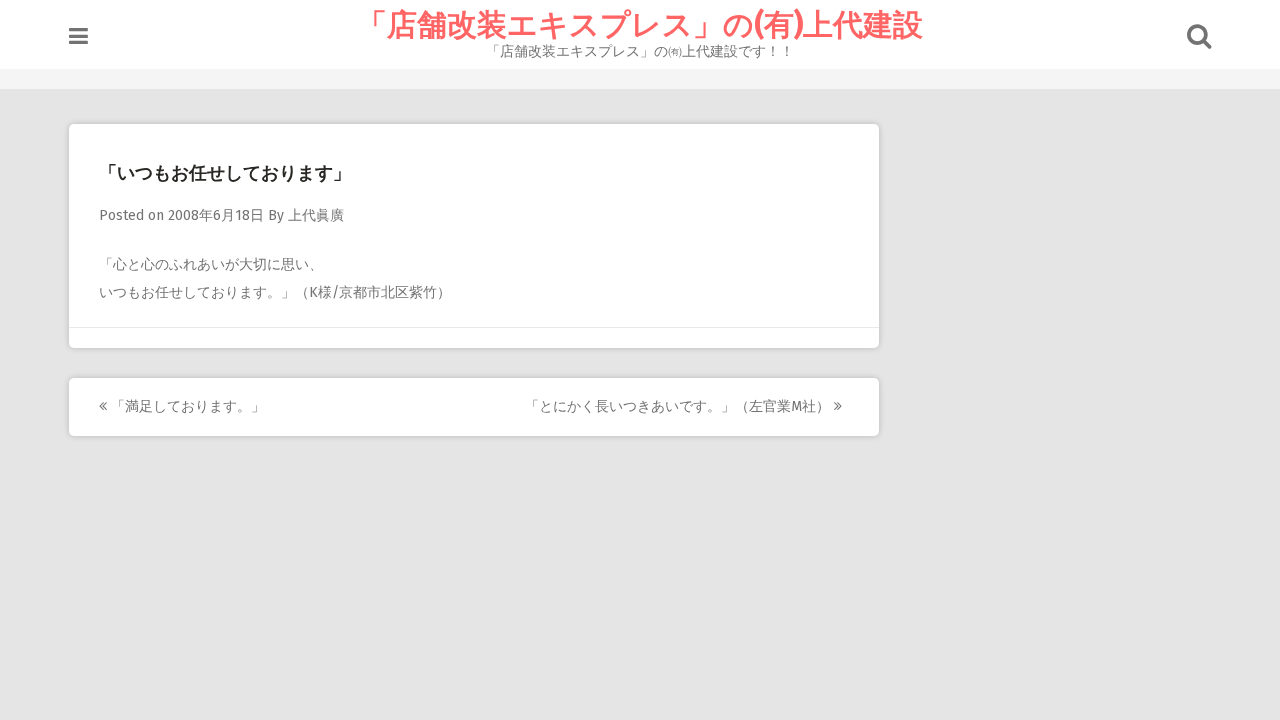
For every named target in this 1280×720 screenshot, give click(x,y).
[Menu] (78, 36)
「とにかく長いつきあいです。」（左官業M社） (679, 406)
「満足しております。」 (186, 406)
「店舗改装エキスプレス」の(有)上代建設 (640, 25)
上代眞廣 (316, 215)
